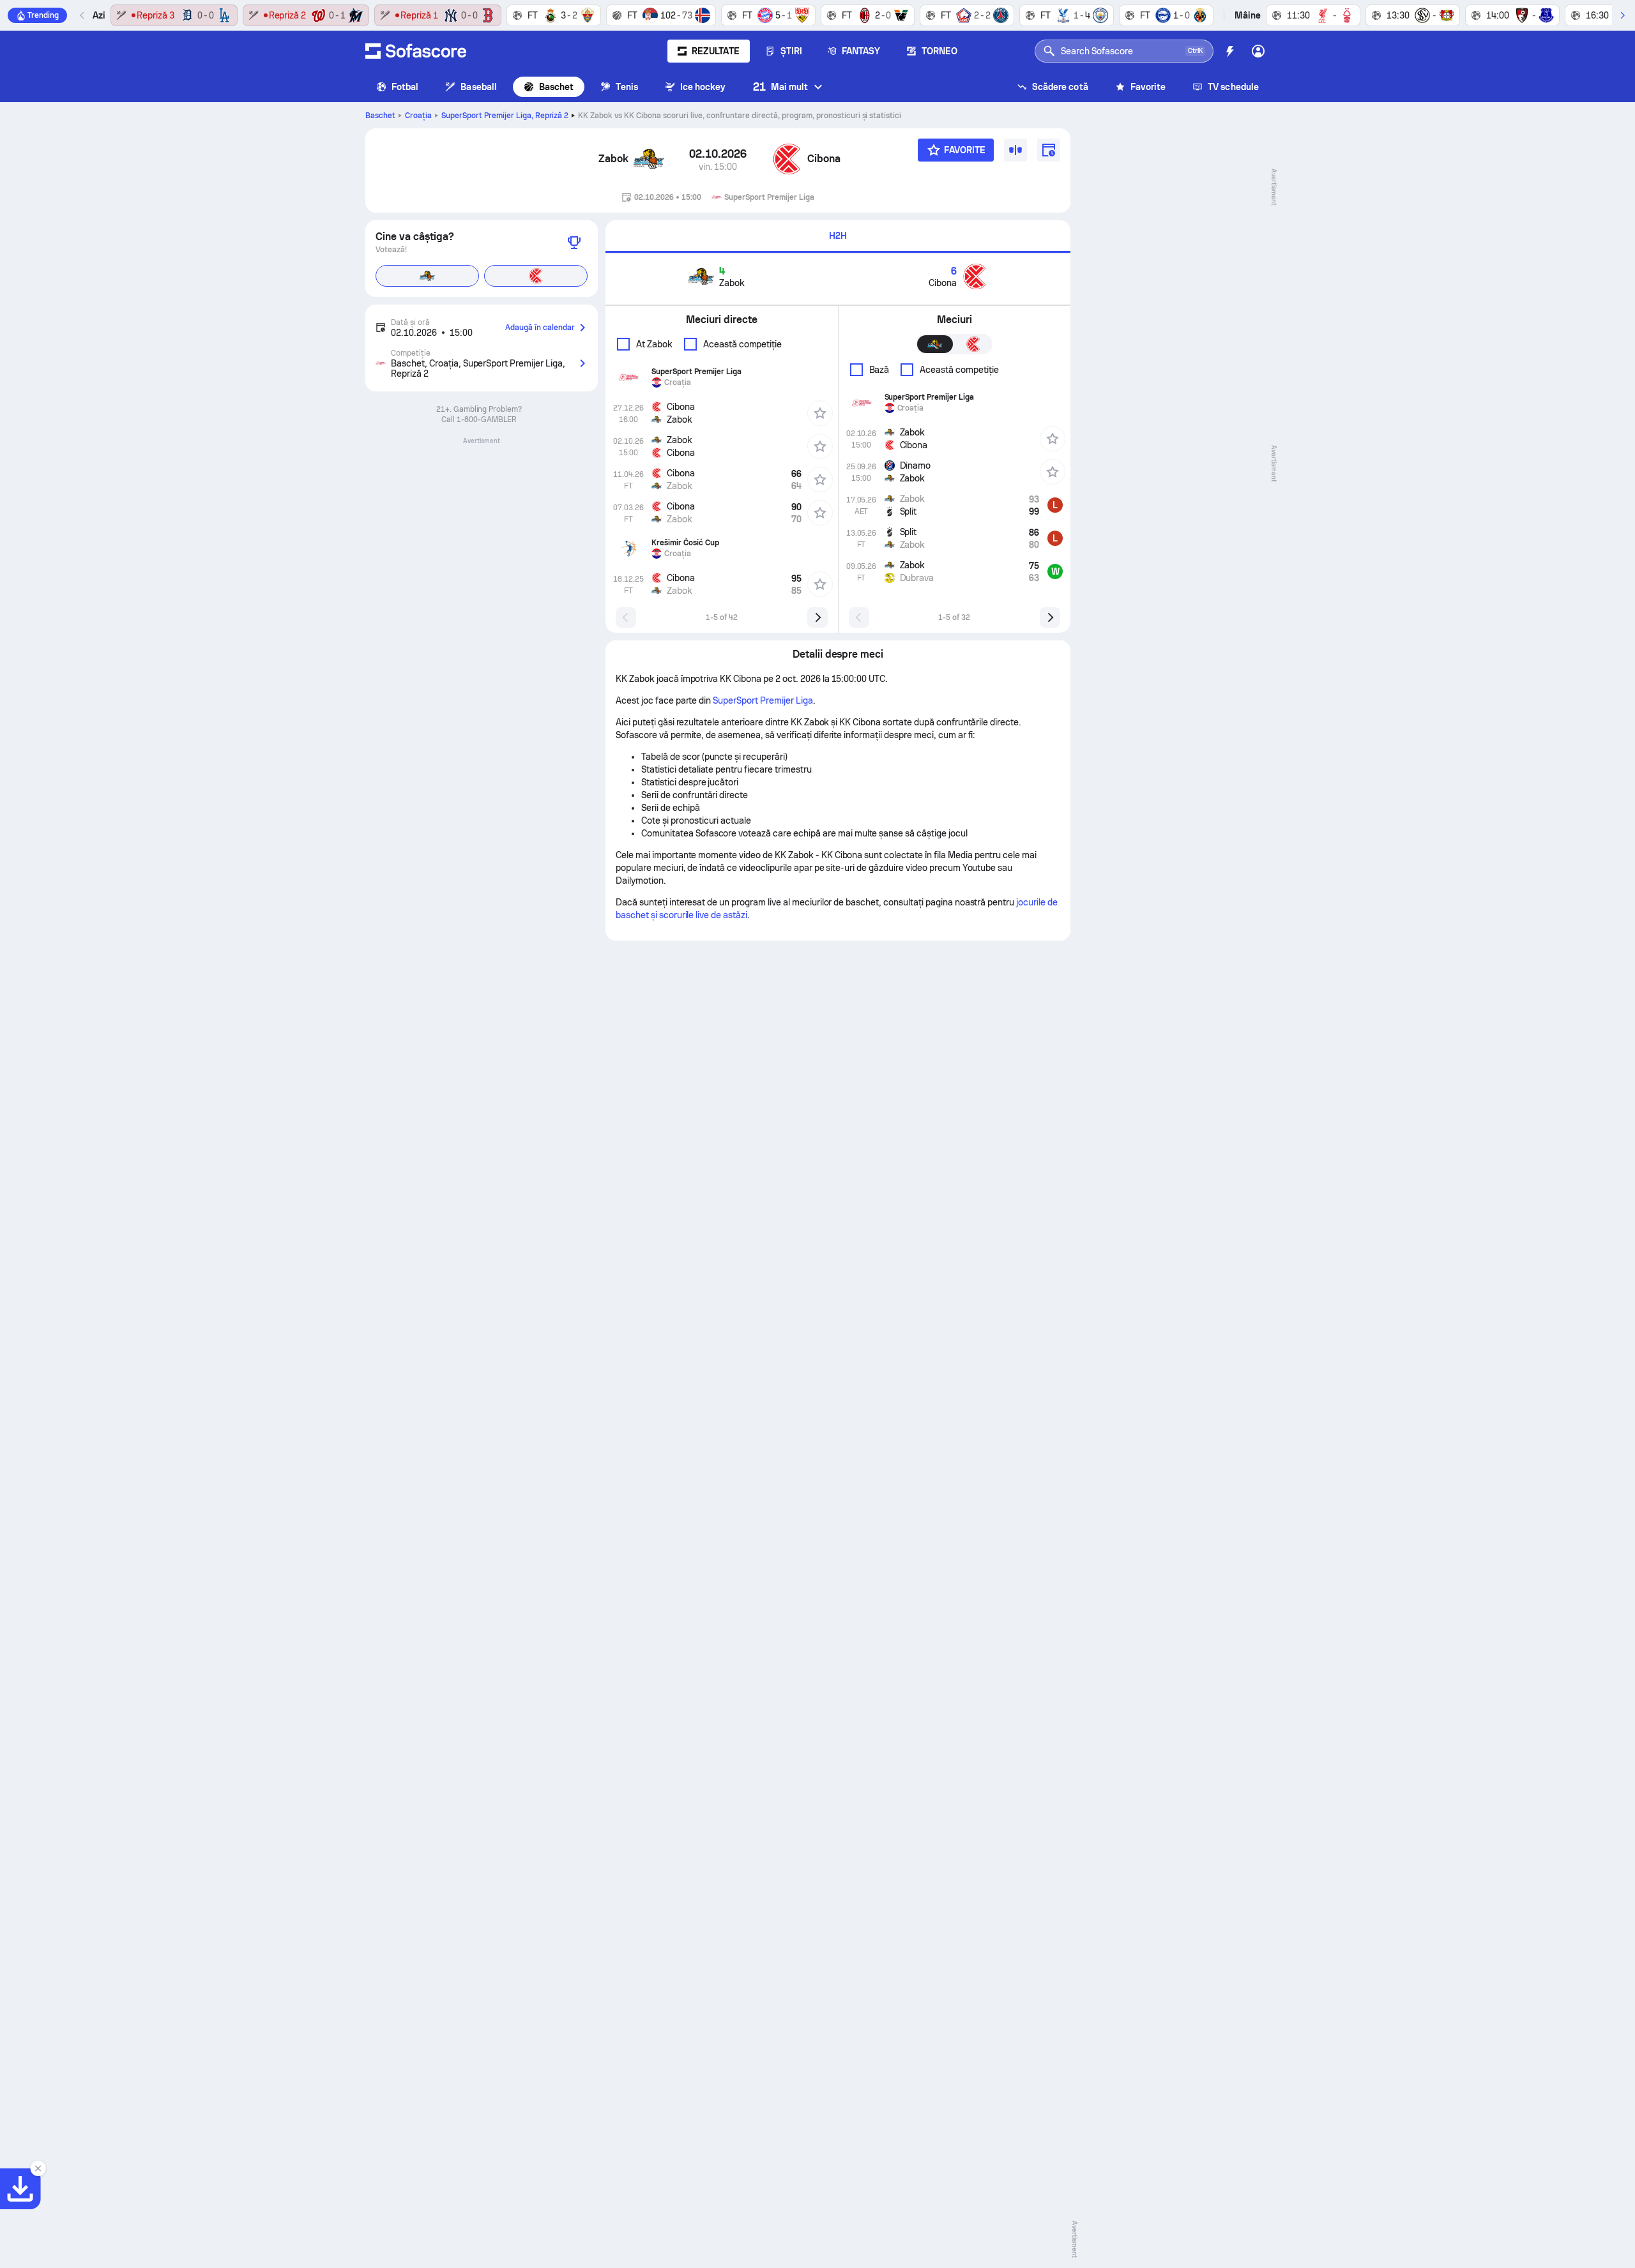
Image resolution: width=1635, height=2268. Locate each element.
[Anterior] (82, 15)
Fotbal (405, 87)
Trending (43, 15)
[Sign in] (1258, 51)
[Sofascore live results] (416, 51)
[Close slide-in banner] (38, 2168)
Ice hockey (703, 87)
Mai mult (781, 87)
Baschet (557, 87)
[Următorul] (1622, 15)
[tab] (838, 237)
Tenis (627, 87)
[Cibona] (787, 159)
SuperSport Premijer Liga (505, 116)
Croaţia (418, 116)
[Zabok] (649, 159)
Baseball (479, 87)
